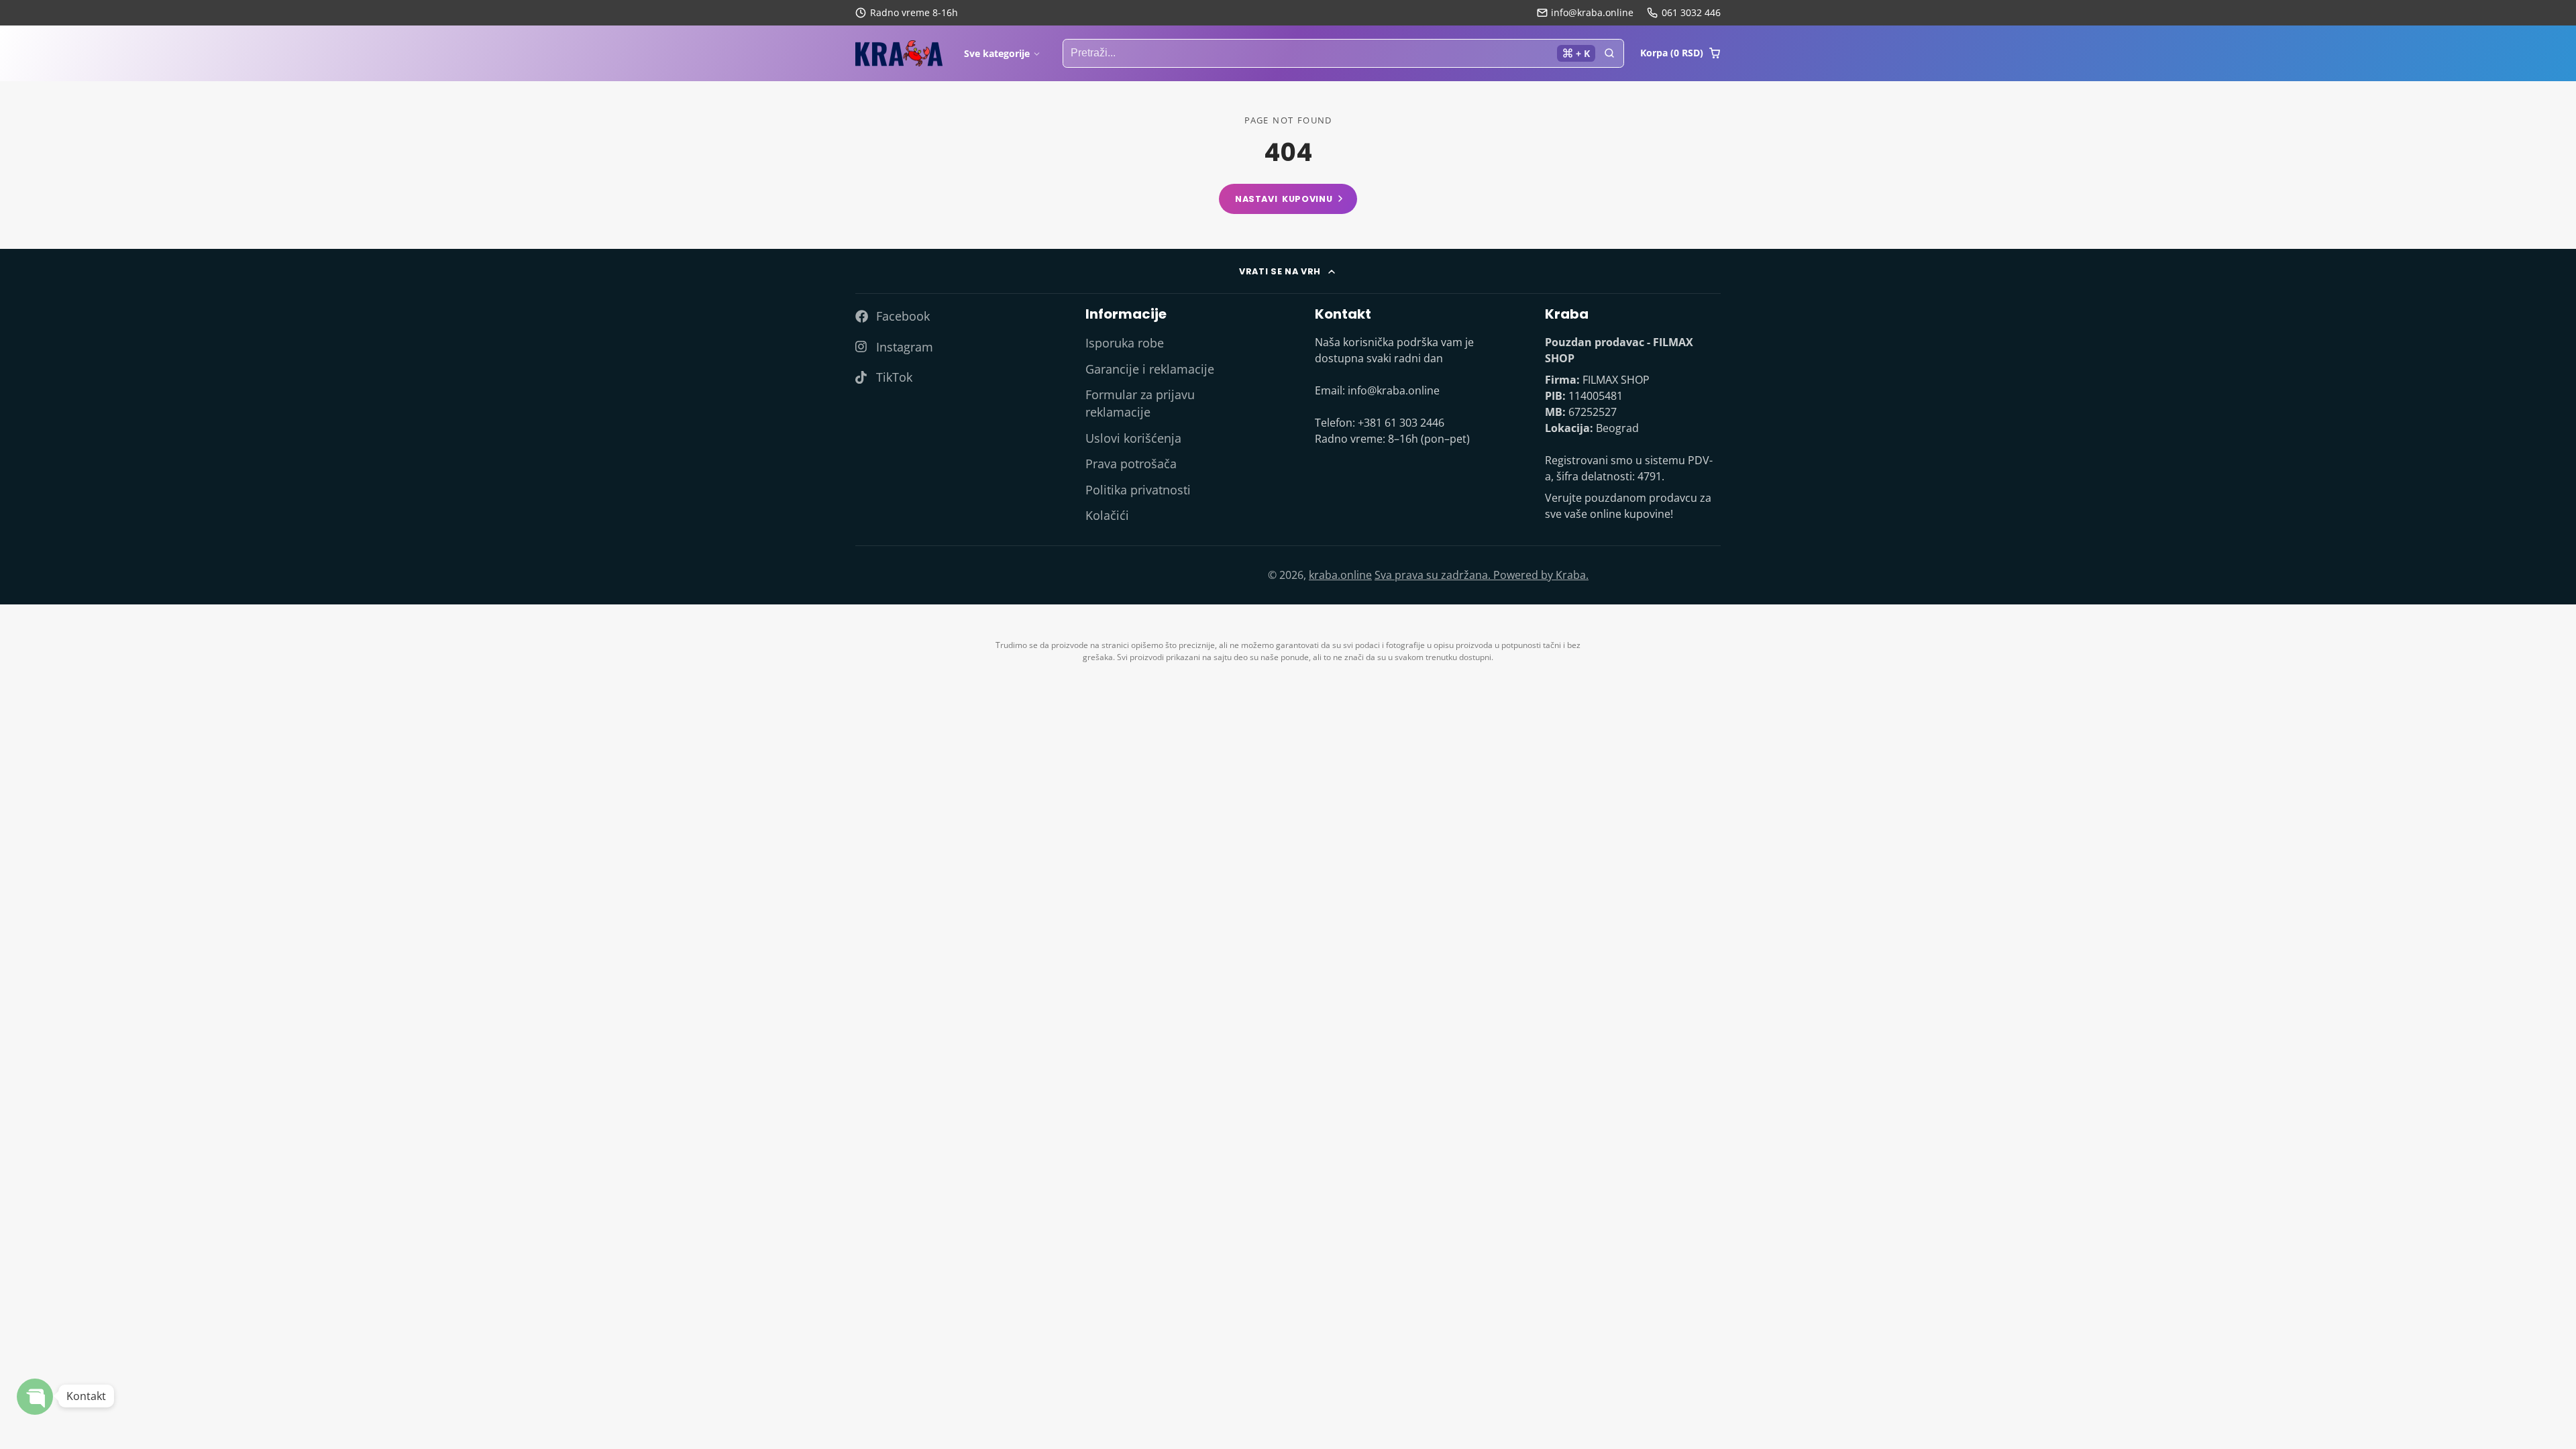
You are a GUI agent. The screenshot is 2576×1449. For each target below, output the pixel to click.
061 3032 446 (1691, 12)
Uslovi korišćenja (1133, 438)
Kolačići (1107, 515)
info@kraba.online (1592, 12)
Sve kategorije (997, 53)
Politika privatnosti (1138, 490)
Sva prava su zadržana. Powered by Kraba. (1482, 575)
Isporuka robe (1125, 343)
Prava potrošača (1131, 464)
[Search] (1609, 54)
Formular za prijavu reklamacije (1140, 403)
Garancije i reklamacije (1150, 369)
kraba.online (1340, 575)
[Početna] (899, 54)
